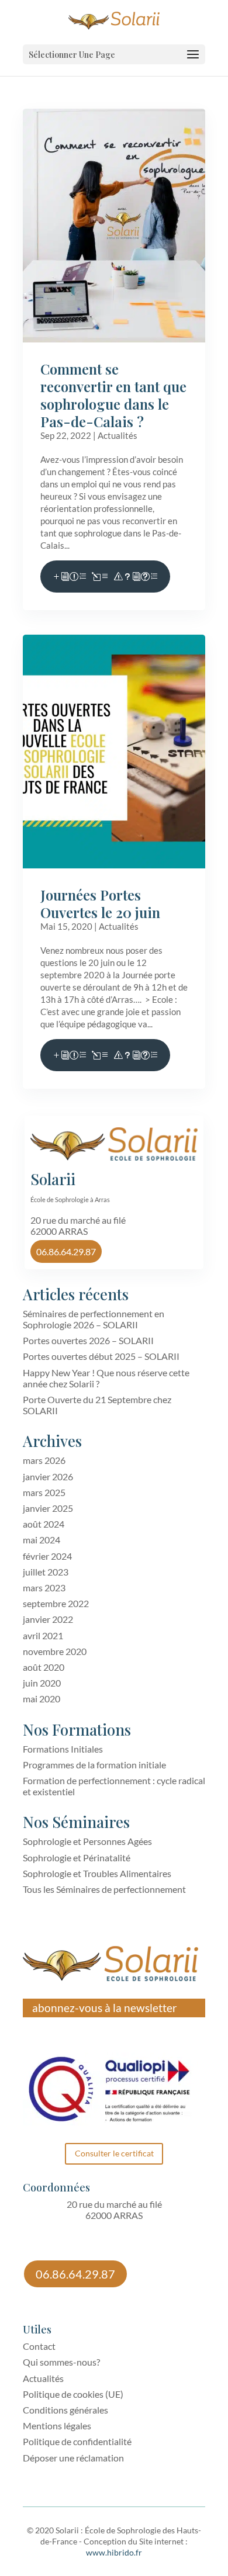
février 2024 (47, 1556)
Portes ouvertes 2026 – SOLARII (88, 1340)
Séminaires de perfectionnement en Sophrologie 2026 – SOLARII (94, 1319)
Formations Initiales (63, 1749)
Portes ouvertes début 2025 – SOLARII (101, 1356)
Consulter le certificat (114, 2153)
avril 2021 (43, 1635)
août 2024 (44, 1524)
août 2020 (44, 1667)
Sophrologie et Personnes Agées (87, 1841)
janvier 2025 (48, 1508)
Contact (39, 2346)
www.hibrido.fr (114, 2552)
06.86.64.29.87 (66, 1251)
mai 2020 (42, 1699)
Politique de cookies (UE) (73, 2394)
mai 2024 (42, 1540)
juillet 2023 (46, 1572)
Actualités (118, 435)
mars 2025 (44, 1492)
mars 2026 (44, 1460)
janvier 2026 (48, 1476)
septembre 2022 (56, 1603)
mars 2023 (44, 1588)
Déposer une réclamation (73, 2458)
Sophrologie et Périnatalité (77, 1857)
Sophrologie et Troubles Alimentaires (97, 1873)
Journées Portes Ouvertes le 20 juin (100, 903)
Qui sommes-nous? (61, 2362)
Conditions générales (65, 2410)
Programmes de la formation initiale (94, 1765)
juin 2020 (42, 1683)
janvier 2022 (48, 1619)
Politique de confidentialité (77, 2441)
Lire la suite (105, 577)
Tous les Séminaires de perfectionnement (104, 1889)
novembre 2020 (55, 1651)
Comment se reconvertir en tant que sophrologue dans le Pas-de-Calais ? (113, 395)
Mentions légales (57, 2426)
